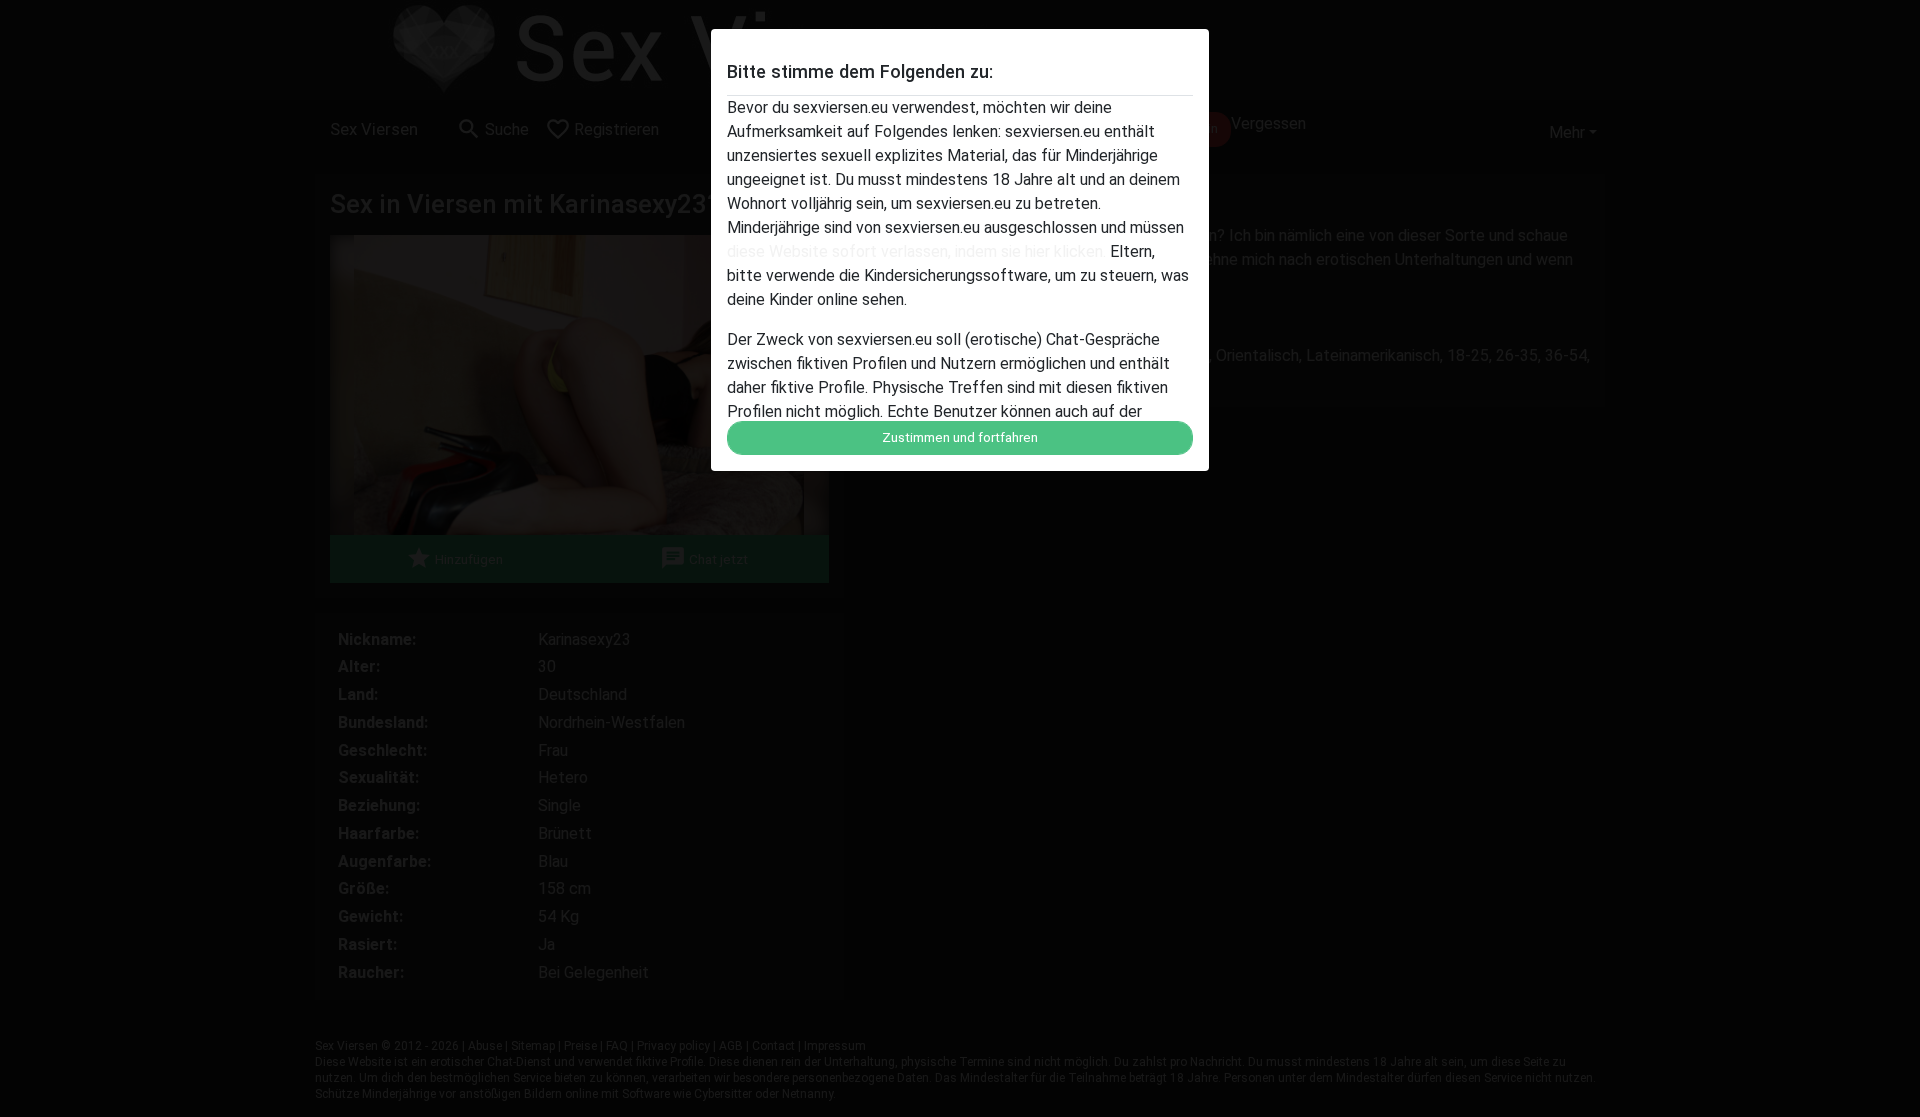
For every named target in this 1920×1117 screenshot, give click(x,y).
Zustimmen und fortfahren (960, 437)
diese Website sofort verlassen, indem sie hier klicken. (916, 251)
